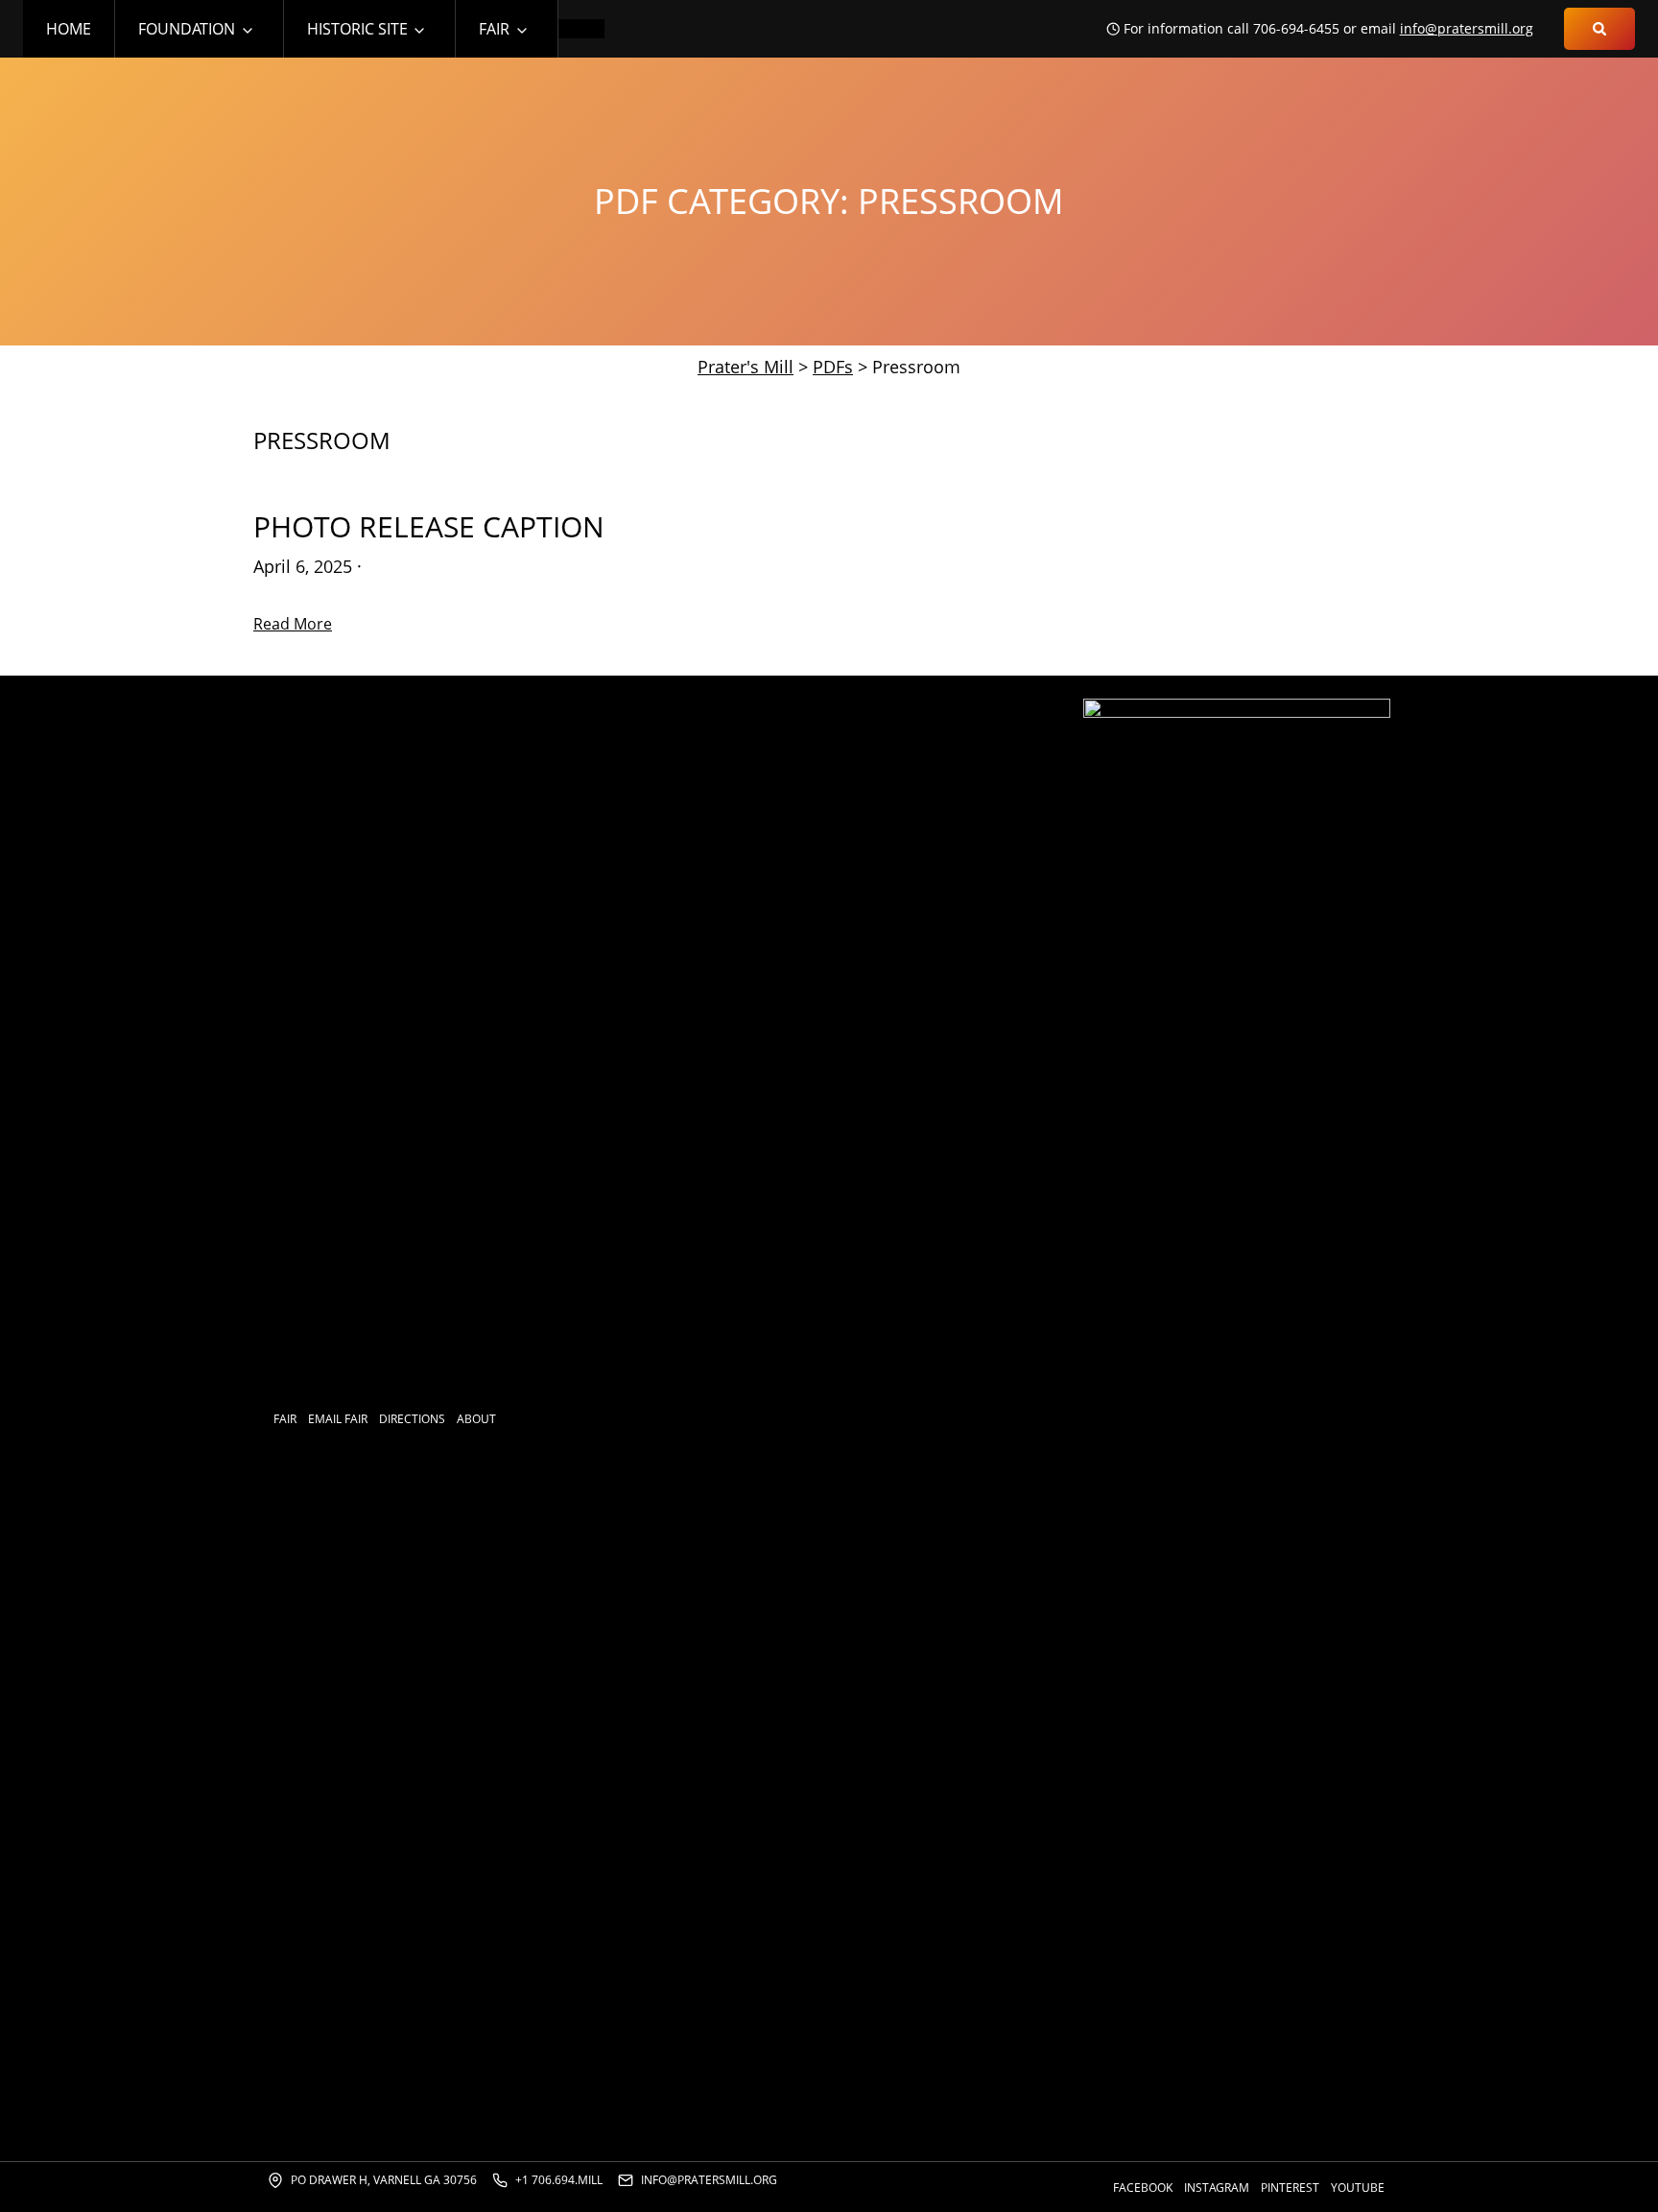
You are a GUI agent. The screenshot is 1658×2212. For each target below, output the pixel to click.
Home (69, 29)
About (476, 1419)
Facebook (1143, 2188)
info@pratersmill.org (1467, 28)
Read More (293, 624)
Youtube (1358, 2188)
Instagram (1217, 2188)
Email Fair (338, 1419)
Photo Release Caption (429, 526)
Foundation (187, 29)
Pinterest (1290, 2188)
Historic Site (357, 29)
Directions (412, 1419)
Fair (494, 29)
